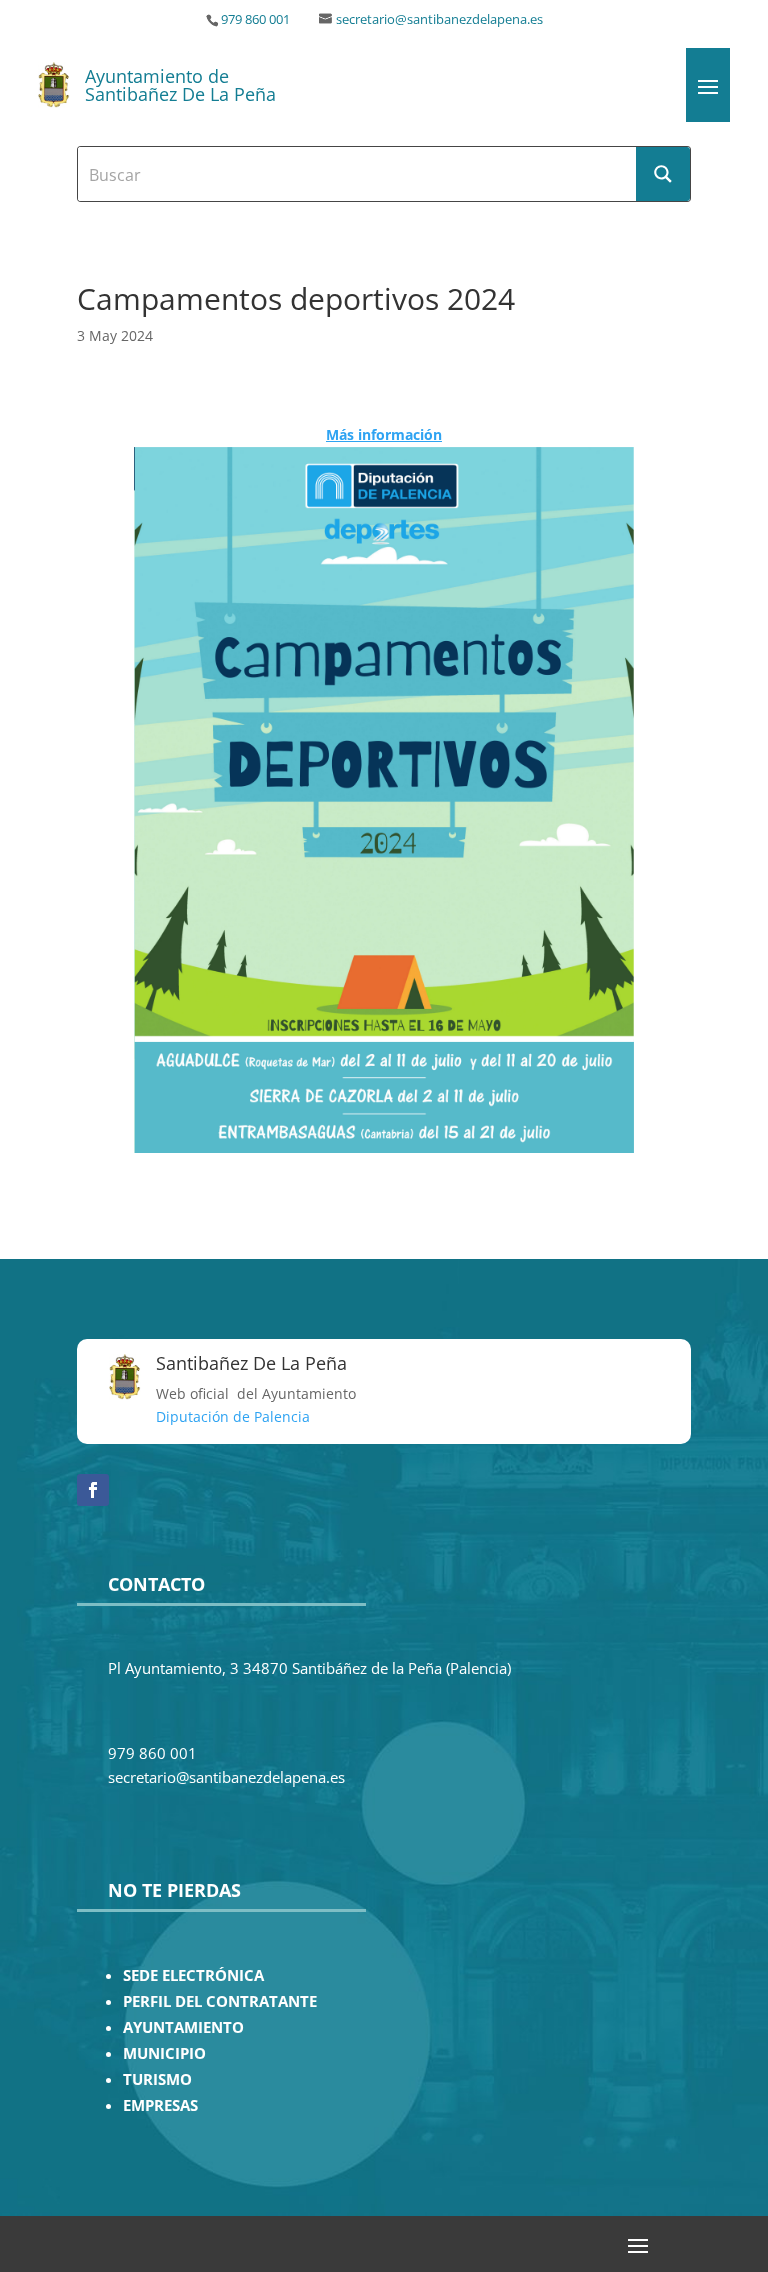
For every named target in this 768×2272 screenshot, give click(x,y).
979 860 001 (255, 19)
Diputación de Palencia (233, 1416)
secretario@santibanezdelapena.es (439, 19)
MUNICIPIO (164, 2053)
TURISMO (157, 2079)
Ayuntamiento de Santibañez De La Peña (180, 85)
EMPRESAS (160, 2105)
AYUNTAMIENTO (183, 2027)
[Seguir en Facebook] (93, 1490)
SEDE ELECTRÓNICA (193, 1975)
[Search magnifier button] (663, 174)
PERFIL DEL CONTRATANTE (220, 2001)
